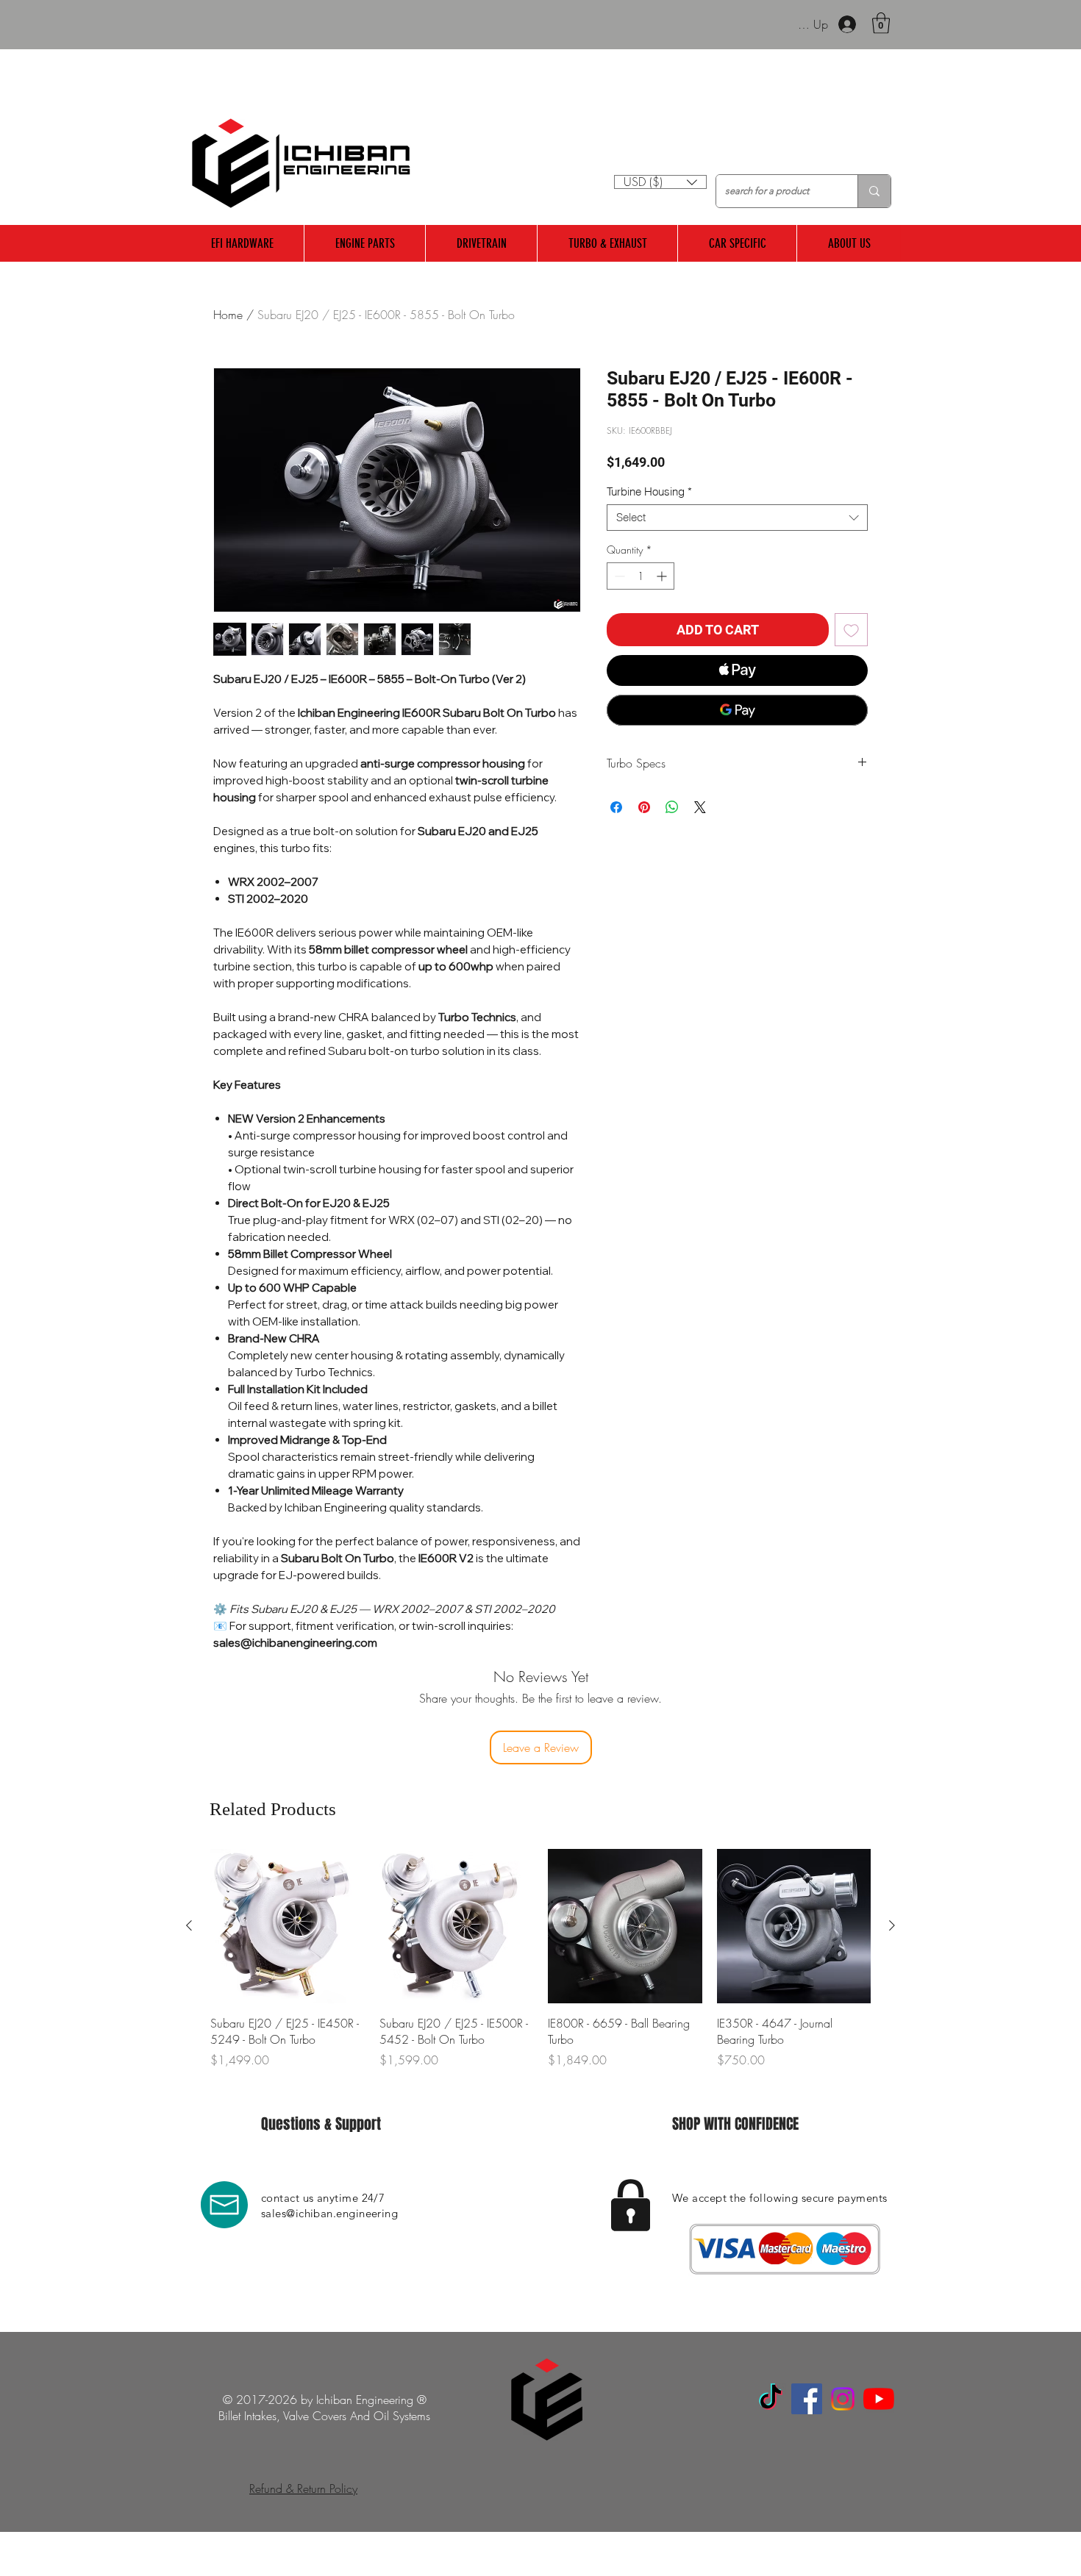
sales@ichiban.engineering (329, 2213)
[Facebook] (807, 2399)
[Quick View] (288, 1926)
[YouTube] (879, 2399)
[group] (540, 1967)
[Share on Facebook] (616, 807)
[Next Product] (892, 1925)
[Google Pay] (737, 710)
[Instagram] (843, 2399)
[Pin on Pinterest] (644, 807)
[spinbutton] (641, 576)
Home (228, 315)
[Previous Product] (189, 1925)
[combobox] (737, 518)
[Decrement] (618, 576)
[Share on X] (700, 807)
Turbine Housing (649, 492)
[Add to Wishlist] (851, 630)
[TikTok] (771, 2399)
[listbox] (660, 182)
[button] (881, 23)
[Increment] (663, 576)
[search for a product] (874, 191)
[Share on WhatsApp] (672, 807)
